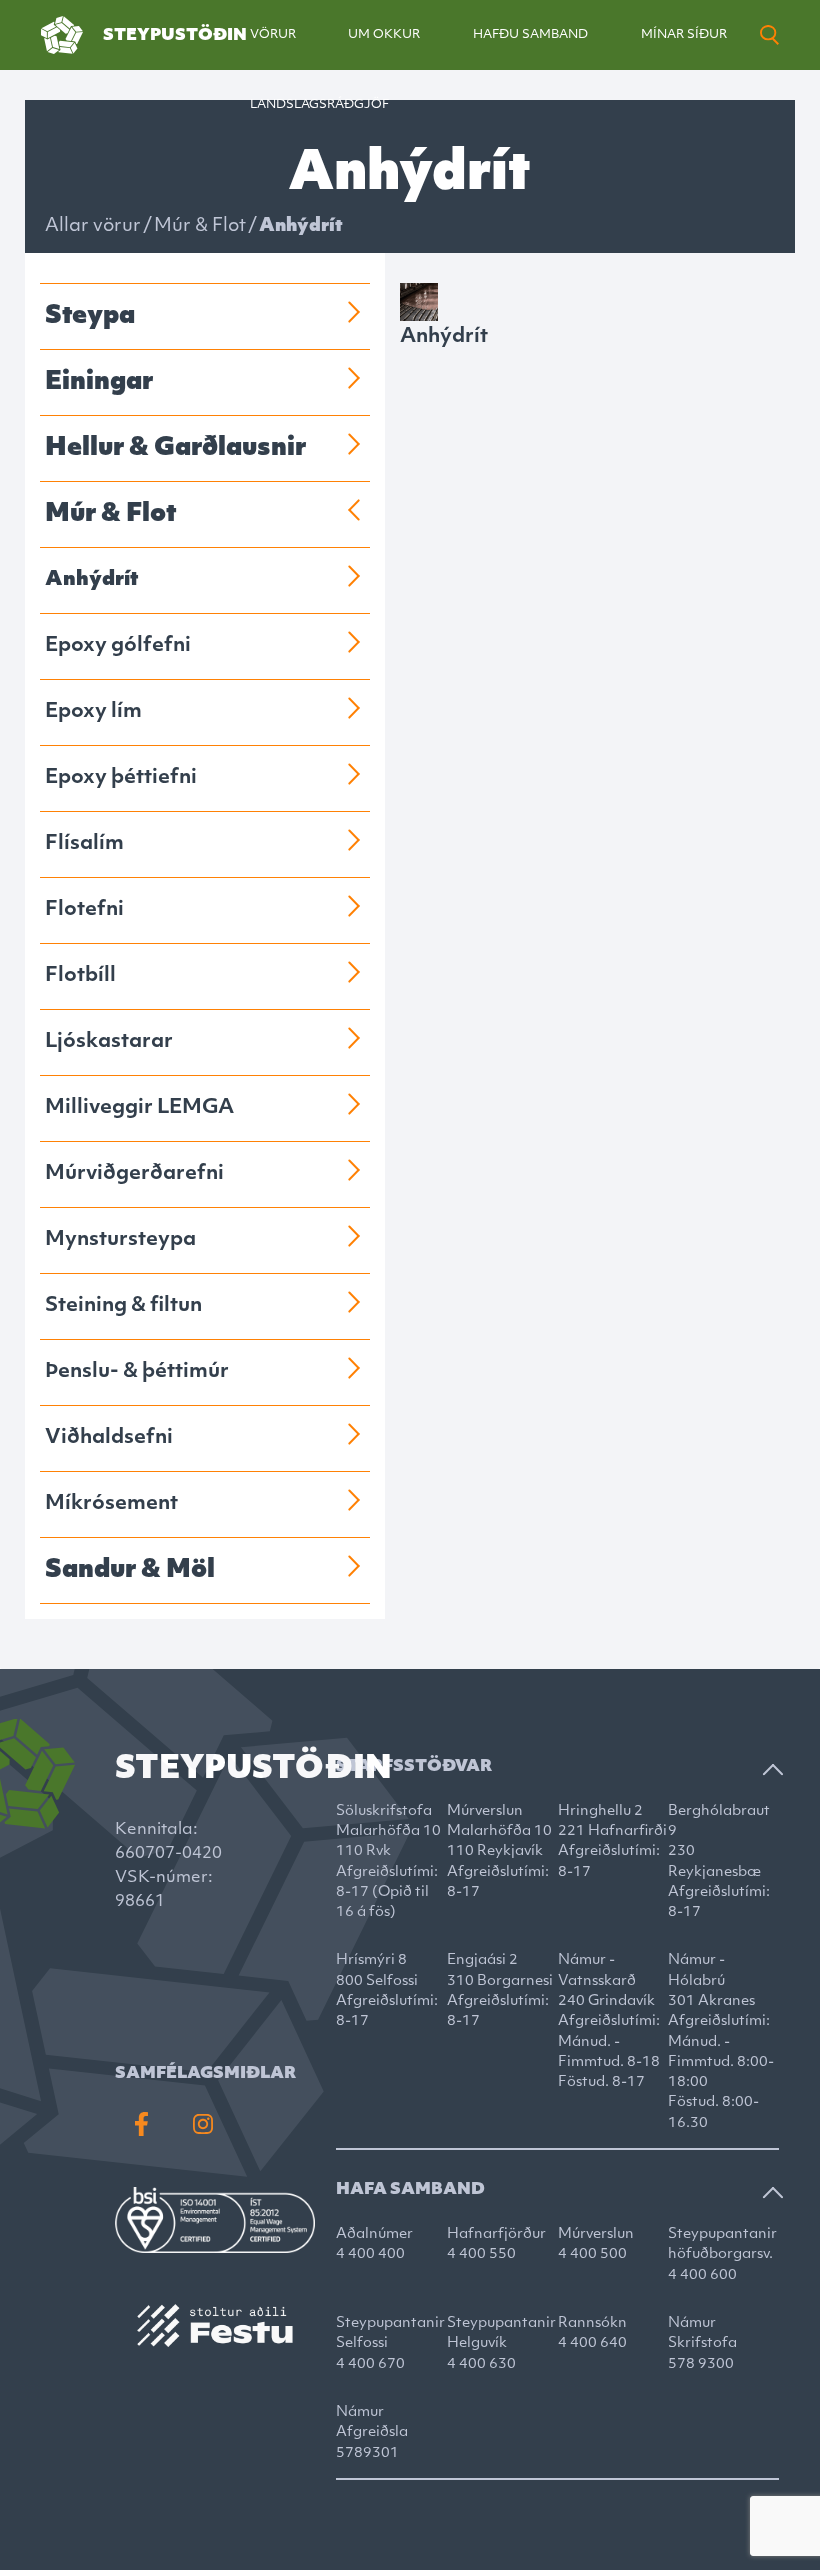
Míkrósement (111, 1504)
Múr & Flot (200, 227)
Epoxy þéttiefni (121, 778)
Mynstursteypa (120, 1240)
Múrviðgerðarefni (134, 1174)
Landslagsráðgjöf (319, 105)
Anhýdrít (92, 580)
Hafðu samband (530, 35)
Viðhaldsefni (109, 1438)
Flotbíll (80, 976)
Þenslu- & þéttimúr (137, 1372)
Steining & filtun (123, 1306)
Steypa (90, 316)
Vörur (273, 35)
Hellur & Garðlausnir (175, 448)
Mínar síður (684, 35)
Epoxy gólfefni (118, 646)
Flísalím (84, 844)
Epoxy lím (93, 712)
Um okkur (384, 35)
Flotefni (84, 910)
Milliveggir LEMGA (139, 1108)
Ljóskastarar (109, 1042)
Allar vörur (93, 227)
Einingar (99, 382)
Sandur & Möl (130, 1570)
